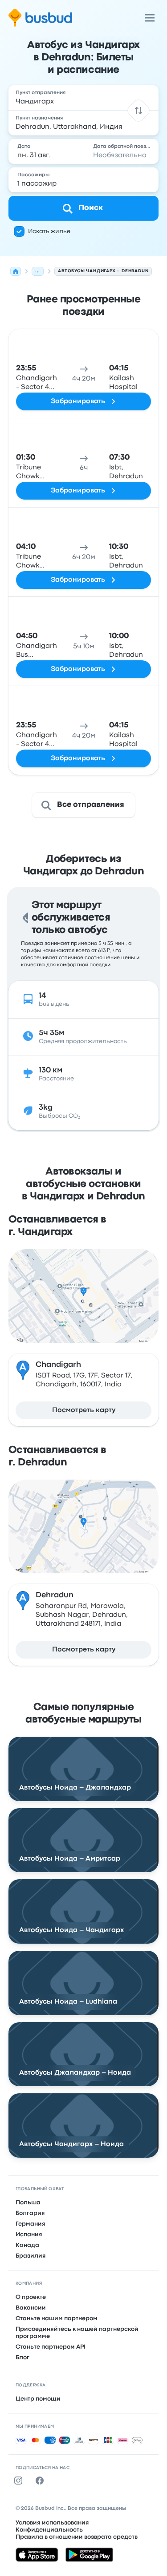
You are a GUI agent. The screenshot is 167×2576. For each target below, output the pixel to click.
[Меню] (150, 18)
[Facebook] (41, 2481)
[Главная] (16, 271)
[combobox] (84, 98)
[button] (139, 110)
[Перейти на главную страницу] (40, 18)
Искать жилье (49, 231)
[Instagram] (20, 2481)
